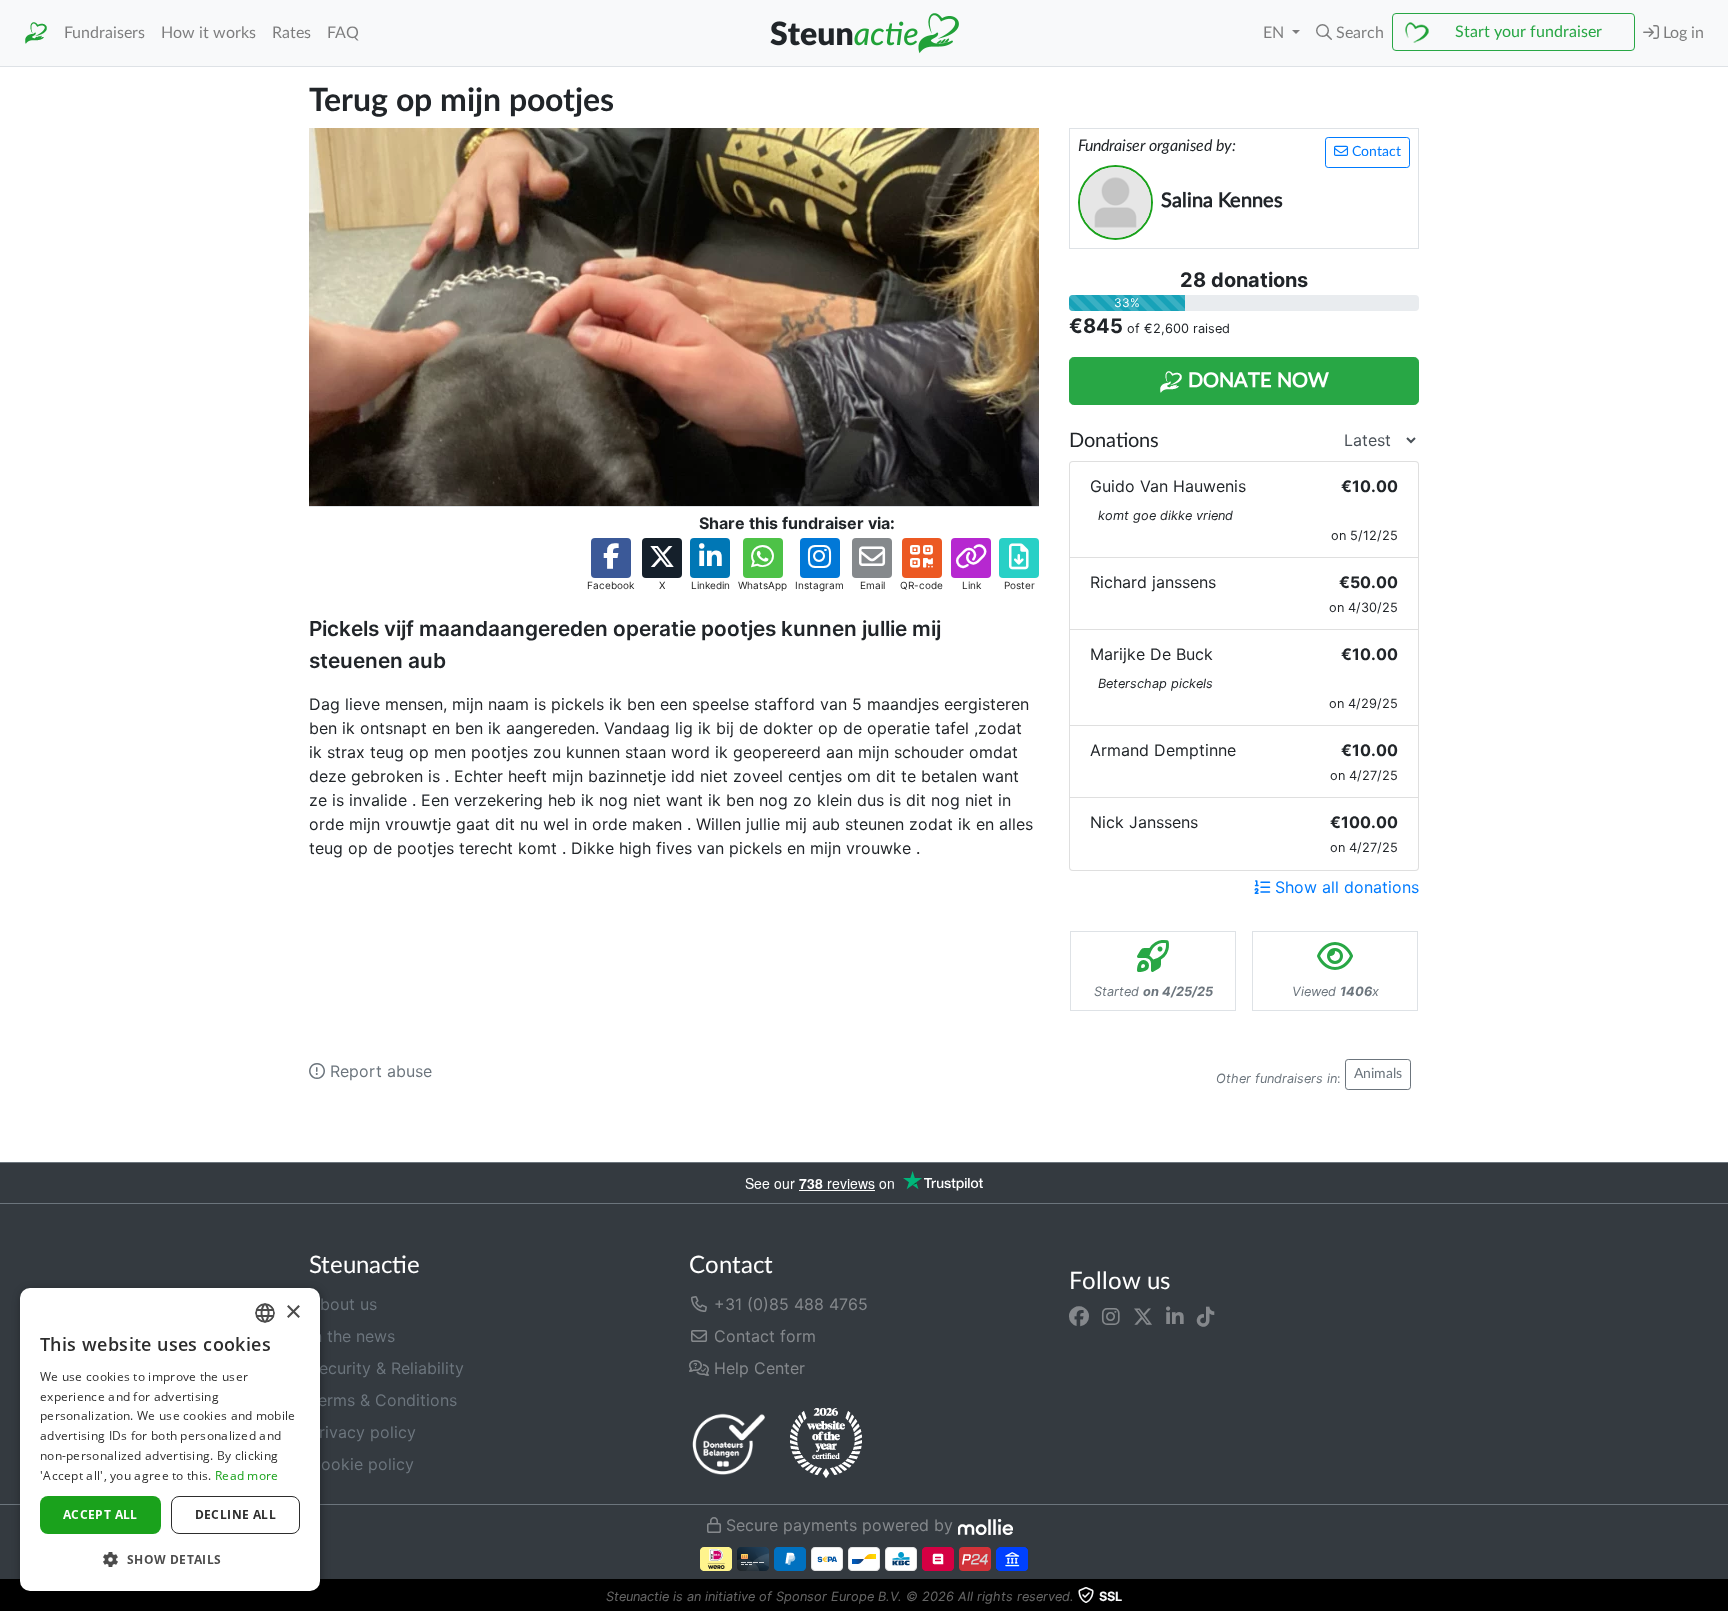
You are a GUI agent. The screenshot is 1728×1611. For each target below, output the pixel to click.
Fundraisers (104, 33)
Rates (291, 33)
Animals (1378, 1074)
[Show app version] (1714, 1597)
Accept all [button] (100, 1514)
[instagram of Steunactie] (1111, 1316)
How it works (208, 33)
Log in (1681, 33)
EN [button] (1275, 33)
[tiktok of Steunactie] (1206, 1316)
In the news (352, 1336)
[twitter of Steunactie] (1143, 1316)
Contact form (762, 1336)
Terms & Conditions (383, 1400)
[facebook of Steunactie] (1079, 1316)
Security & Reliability (386, 1368)
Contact (1374, 152)
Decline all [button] (235, 1514)
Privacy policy (362, 1432)
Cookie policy (361, 1464)
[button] (1350, 33)
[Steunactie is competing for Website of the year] (826, 1443)
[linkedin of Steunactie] (1175, 1316)
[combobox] (265, 1313)
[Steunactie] (36, 33)
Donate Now (1256, 381)
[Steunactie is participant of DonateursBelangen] (729, 1443)
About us (343, 1304)
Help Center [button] (757, 1368)
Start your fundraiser (1528, 32)
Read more (247, 1475)
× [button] (292, 1312)
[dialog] (170, 1439)
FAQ (343, 33)
